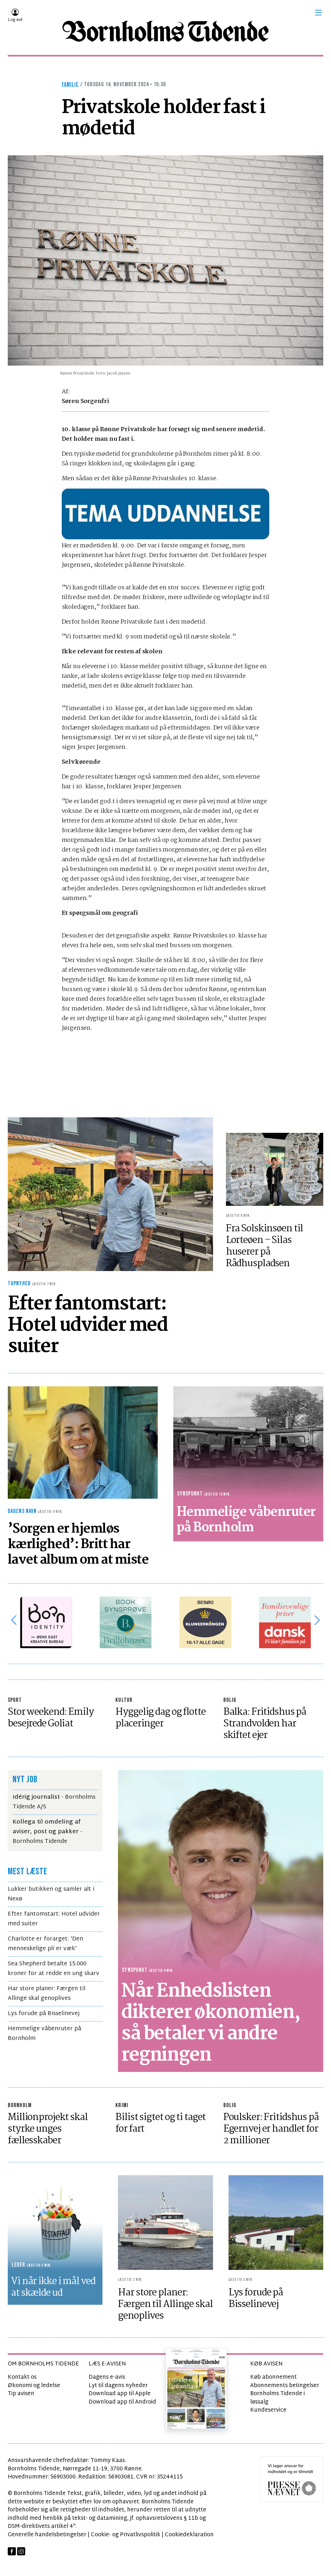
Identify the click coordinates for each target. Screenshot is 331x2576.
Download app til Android (122, 2402)
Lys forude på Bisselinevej (44, 2014)
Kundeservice (268, 2410)
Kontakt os (22, 2377)
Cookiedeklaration (189, 2535)
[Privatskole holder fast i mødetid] (165, 260)
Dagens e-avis (107, 2377)
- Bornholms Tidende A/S (54, 1802)
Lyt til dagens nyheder (118, 2386)
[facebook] (12, 2551)
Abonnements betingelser (285, 2386)
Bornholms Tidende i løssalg (278, 2398)
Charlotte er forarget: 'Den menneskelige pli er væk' (45, 1944)
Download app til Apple (120, 2394)
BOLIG (230, 1700)
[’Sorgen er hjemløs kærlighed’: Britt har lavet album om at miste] (83, 1442)
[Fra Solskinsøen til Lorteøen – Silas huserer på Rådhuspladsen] (275, 1169)
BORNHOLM (20, 2105)
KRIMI (122, 2105)
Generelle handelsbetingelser (47, 2535)
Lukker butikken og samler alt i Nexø (51, 1894)
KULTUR (124, 1700)
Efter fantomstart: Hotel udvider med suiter (54, 1919)
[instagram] (21, 2551)
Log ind (15, 20)
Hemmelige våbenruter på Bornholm (44, 2034)
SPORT (15, 1700)
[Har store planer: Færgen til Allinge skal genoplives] (165, 2223)
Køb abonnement (273, 2377)
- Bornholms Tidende (47, 1832)
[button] (318, 13)
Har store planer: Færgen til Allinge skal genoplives (47, 1994)
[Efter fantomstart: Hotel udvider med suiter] (110, 1194)
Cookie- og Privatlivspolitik (126, 2535)
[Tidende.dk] (165, 31)
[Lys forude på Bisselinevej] (276, 2223)
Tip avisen (21, 2394)
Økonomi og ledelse (34, 2386)
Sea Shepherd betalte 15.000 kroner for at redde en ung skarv (53, 1969)
